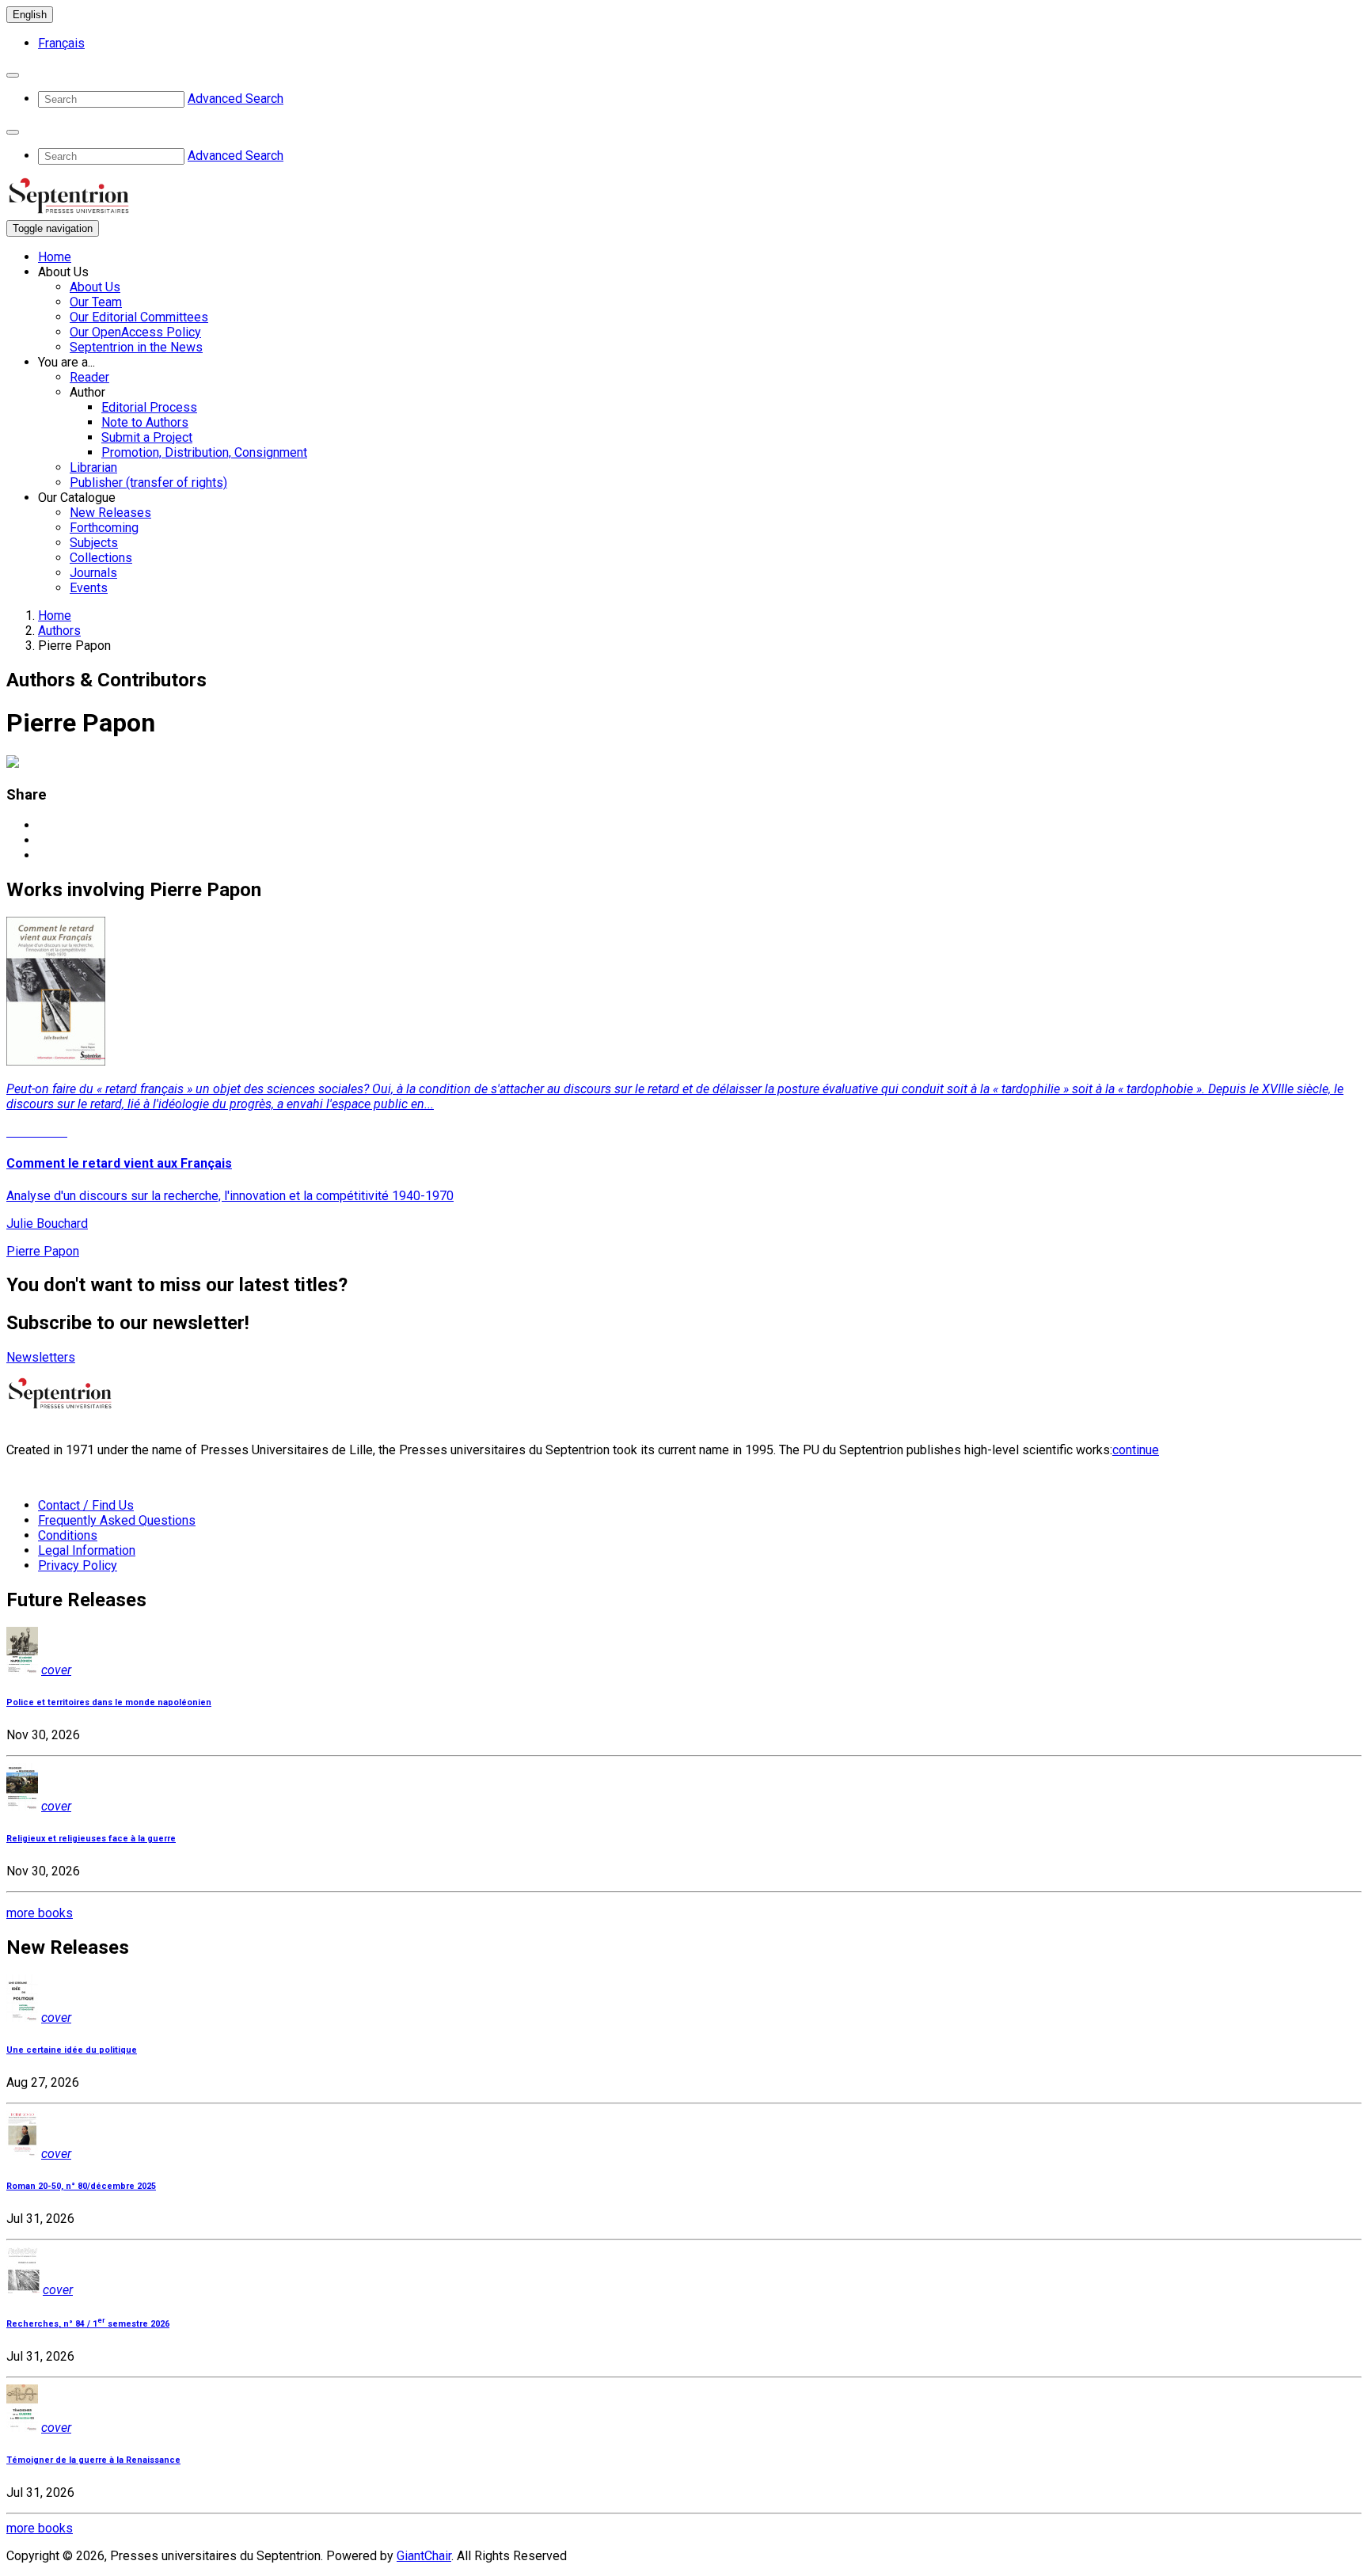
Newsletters (41, 1357)
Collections (101, 558)
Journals (93, 573)
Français (61, 43)
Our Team (96, 302)
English (30, 15)
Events (89, 588)
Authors (59, 631)
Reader (89, 377)
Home (55, 257)
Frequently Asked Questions (117, 1520)
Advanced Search (236, 99)
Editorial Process (149, 407)
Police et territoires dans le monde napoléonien (109, 1702)
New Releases (110, 513)
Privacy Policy (78, 1565)
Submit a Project (147, 437)
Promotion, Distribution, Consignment (204, 452)
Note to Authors (145, 422)
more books (40, 1913)
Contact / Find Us (86, 1505)
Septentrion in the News (136, 347)
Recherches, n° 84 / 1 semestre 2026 (88, 2324)
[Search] (13, 75)
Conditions (68, 1535)
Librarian (93, 467)
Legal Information (87, 1550)
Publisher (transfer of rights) (148, 483)
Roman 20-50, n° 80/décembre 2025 (81, 2186)
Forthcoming (104, 528)
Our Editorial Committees (139, 317)
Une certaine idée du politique (72, 2050)
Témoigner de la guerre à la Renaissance (93, 2460)
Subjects (94, 543)
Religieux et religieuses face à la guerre (91, 1839)
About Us (95, 287)
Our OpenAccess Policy (135, 332)
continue (1136, 1450)
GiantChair (424, 2556)
